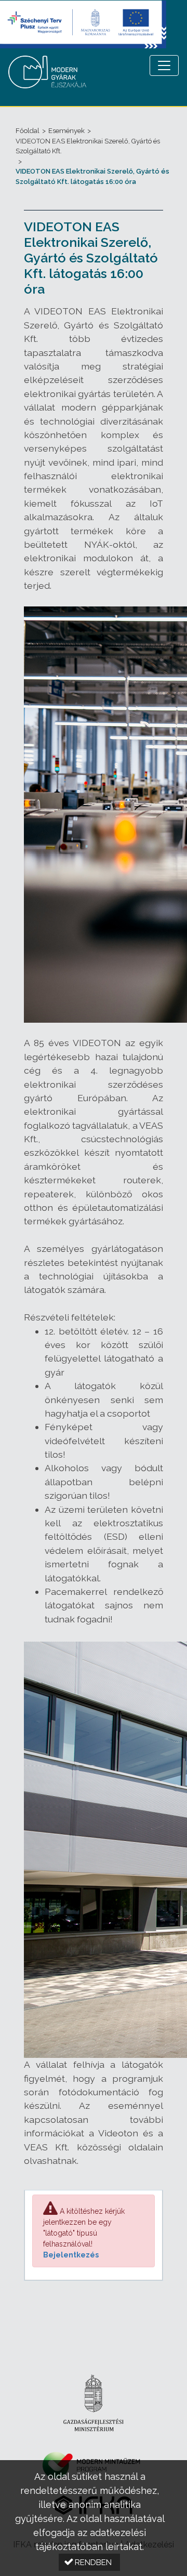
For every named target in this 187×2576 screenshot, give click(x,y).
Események (66, 131)
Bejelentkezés (71, 2255)
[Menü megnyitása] (164, 65)
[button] (89, 2562)
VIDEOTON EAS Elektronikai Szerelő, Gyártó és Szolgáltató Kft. (88, 146)
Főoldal (28, 131)
